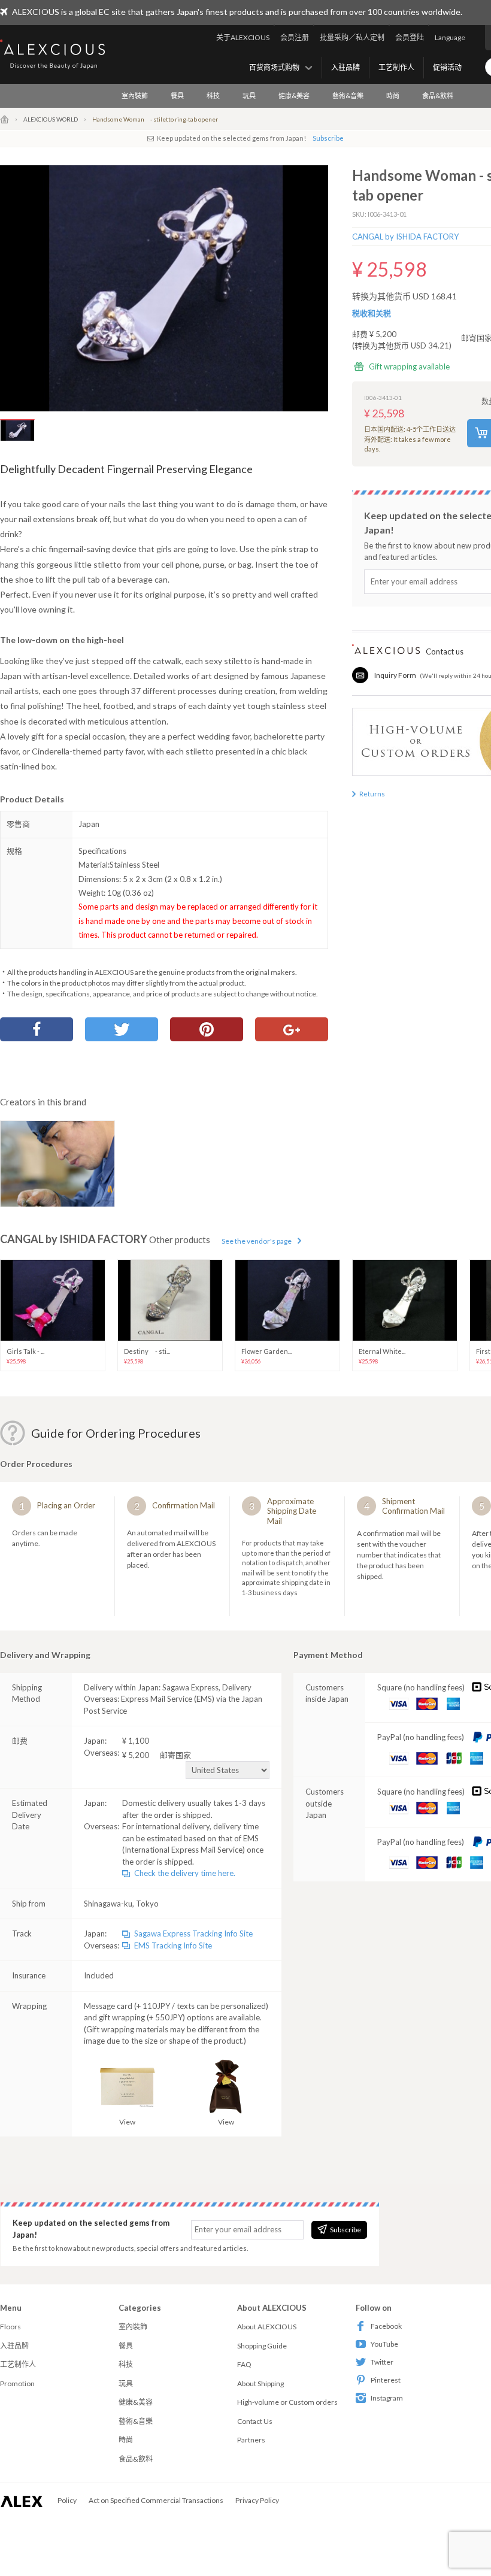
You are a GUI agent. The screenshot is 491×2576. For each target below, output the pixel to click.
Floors (10, 2327)
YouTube (384, 2344)
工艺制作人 (396, 67)
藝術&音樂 (348, 96)
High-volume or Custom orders (287, 2402)
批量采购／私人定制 (352, 37)
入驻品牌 (345, 67)
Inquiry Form (395, 675)
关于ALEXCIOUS (243, 37)
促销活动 (447, 67)
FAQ (244, 2364)
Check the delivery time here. (185, 1873)
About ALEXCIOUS (267, 2327)
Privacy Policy (257, 2500)
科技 (213, 96)
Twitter (382, 2362)
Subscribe (328, 138)
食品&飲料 (438, 96)
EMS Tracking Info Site (173, 1945)
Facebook (386, 2326)
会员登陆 (410, 37)
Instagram (387, 2398)
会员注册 (295, 37)
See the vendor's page (257, 1241)
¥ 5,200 (157, 1755)
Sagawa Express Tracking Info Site (193, 1933)
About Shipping (260, 2383)
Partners (251, 2440)
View (127, 2122)
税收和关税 (372, 313)
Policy (67, 2500)
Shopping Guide (262, 2346)
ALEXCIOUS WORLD (51, 119)
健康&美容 (294, 96)
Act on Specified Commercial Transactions (156, 2500)
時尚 (393, 96)
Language (450, 37)
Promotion (17, 2383)
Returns (372, 794)
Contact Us (255, 2421)
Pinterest (386, 2380)
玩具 (249, 96)
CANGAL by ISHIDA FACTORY (405, 237)
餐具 (177, 96)
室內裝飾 (135, 96)
